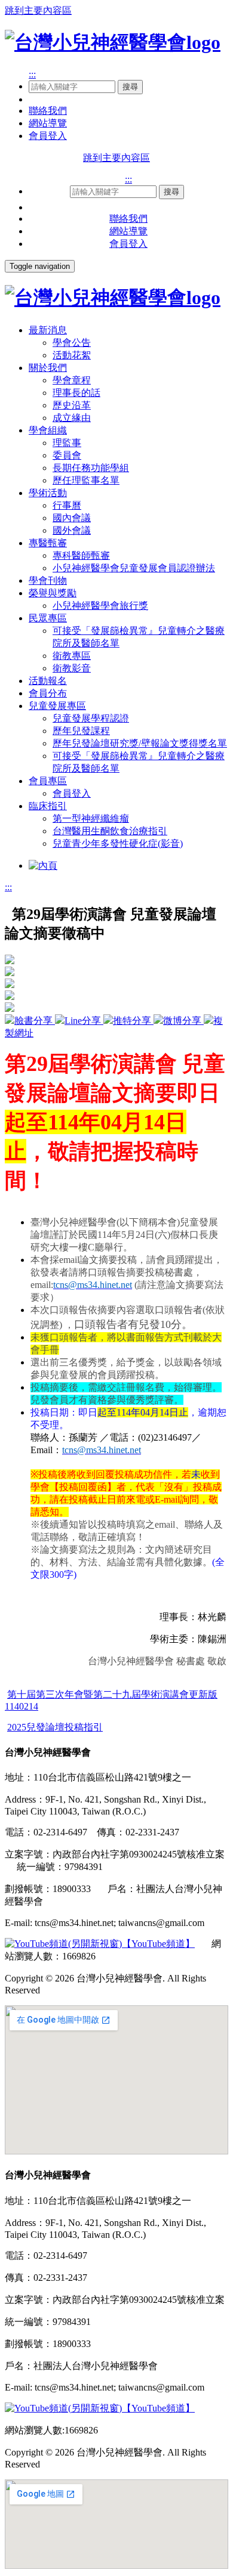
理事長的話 (76, 393)
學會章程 (72, 380)
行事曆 (67, 505)
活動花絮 (72, 355)
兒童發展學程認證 (91, 718)
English (43, 99)
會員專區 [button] (48, 781)
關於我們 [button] (48, 368)
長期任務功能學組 (91, 468)
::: (32, 74)
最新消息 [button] (48, 330)
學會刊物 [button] (48, 580)
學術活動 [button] (48, 493)
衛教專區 (72, 656)
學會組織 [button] (48, 430)
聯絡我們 (48, 111)
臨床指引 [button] (48, 806)
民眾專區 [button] (48, 618)
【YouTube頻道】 (158, 1944)
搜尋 (130, 87)
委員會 (67, 455)
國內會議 (72, 518)
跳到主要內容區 (38, 10)
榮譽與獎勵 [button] (53, 593)
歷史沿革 (72, 405)
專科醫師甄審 (81, 555)
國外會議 (72, 530)
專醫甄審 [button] (48, 543)
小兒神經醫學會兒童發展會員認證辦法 (134, 568)
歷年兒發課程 (81, 731)
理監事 (67, 443)
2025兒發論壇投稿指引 (55, 1727)
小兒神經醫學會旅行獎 (100, 606)
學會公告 (72, 343)
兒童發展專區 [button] (57, 706)
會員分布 (48, 693)
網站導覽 (48, 123)
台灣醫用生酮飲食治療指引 (110, 831)
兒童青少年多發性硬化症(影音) (118, 843)
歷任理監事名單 (86, 480)
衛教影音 (72, 668)
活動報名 (48, 681)
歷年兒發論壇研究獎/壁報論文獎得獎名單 (140, 743)
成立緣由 (72, 418)
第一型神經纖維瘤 (91, 818)
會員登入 (48, 136)
